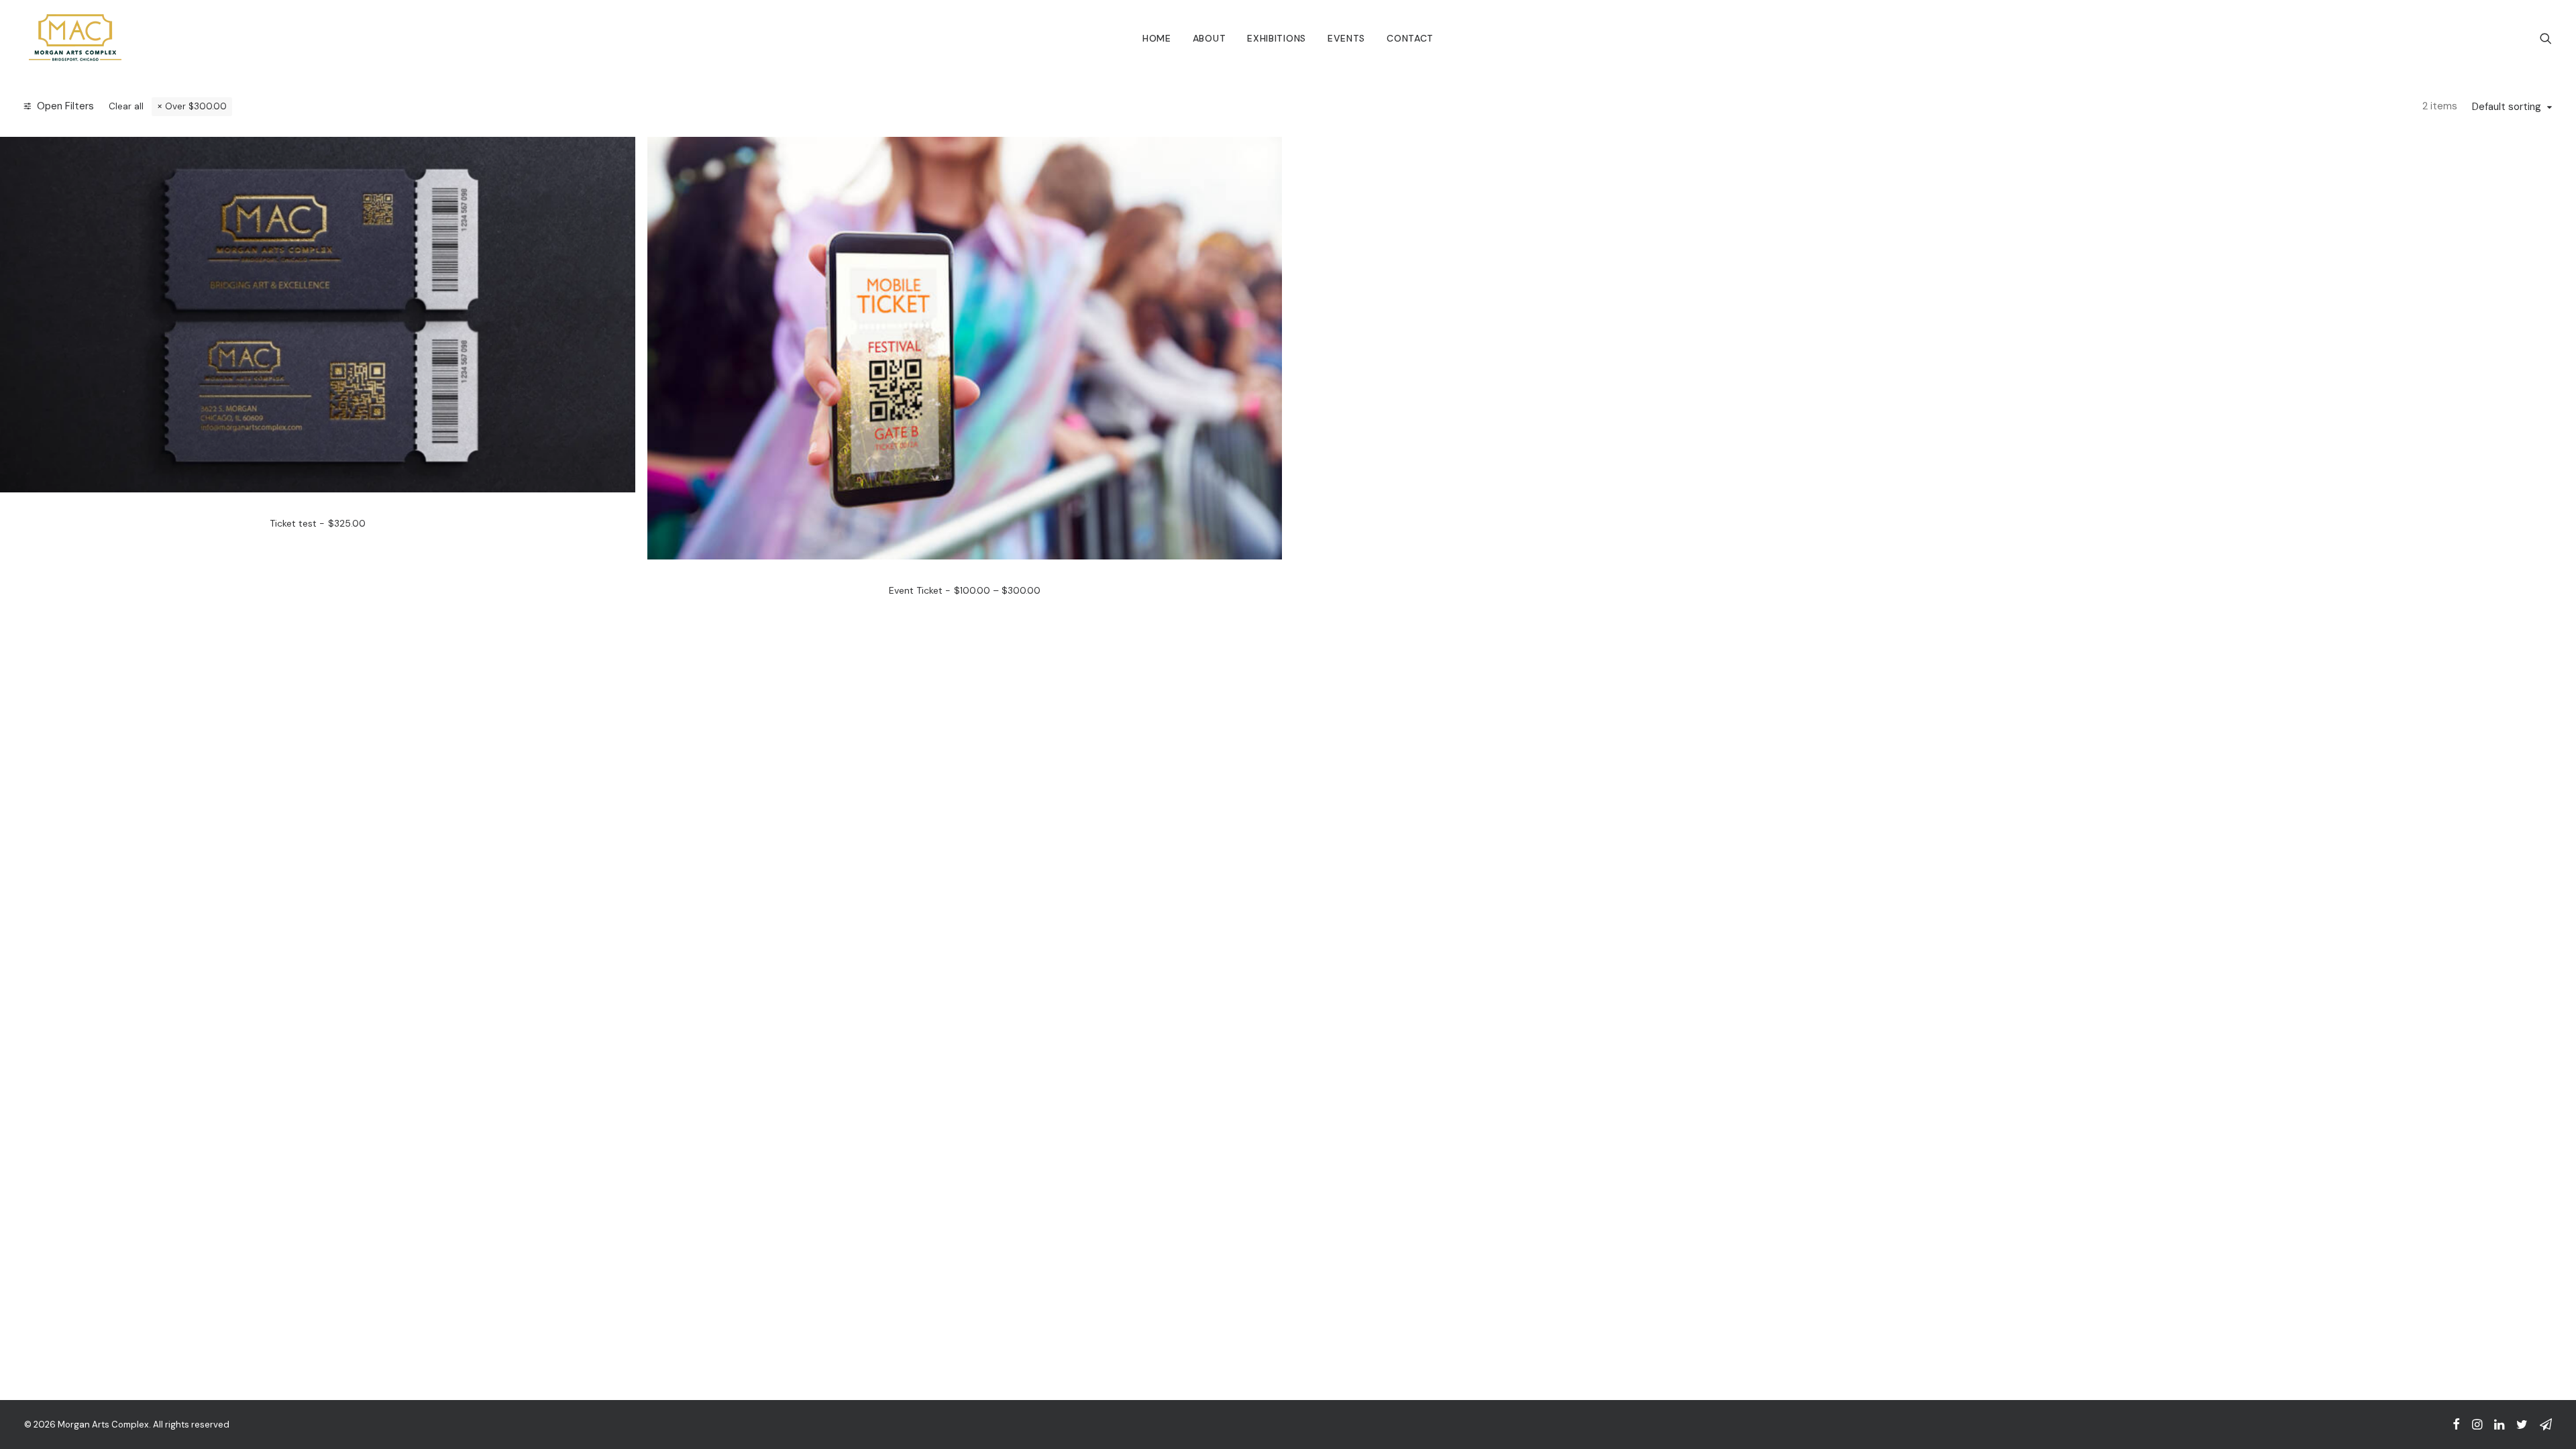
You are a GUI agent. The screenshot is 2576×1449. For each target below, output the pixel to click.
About (1210, 38)
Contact (1410, 38)
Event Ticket (965, 590)
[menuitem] (1157, 38)
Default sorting (2507, 107)
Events (1346, 38)
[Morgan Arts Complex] (75, 38)
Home (1157, 38)
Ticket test (318, 523)
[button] (2546, 38)
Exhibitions (1277, 38)
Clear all (126, 106)
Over (196, 106)
